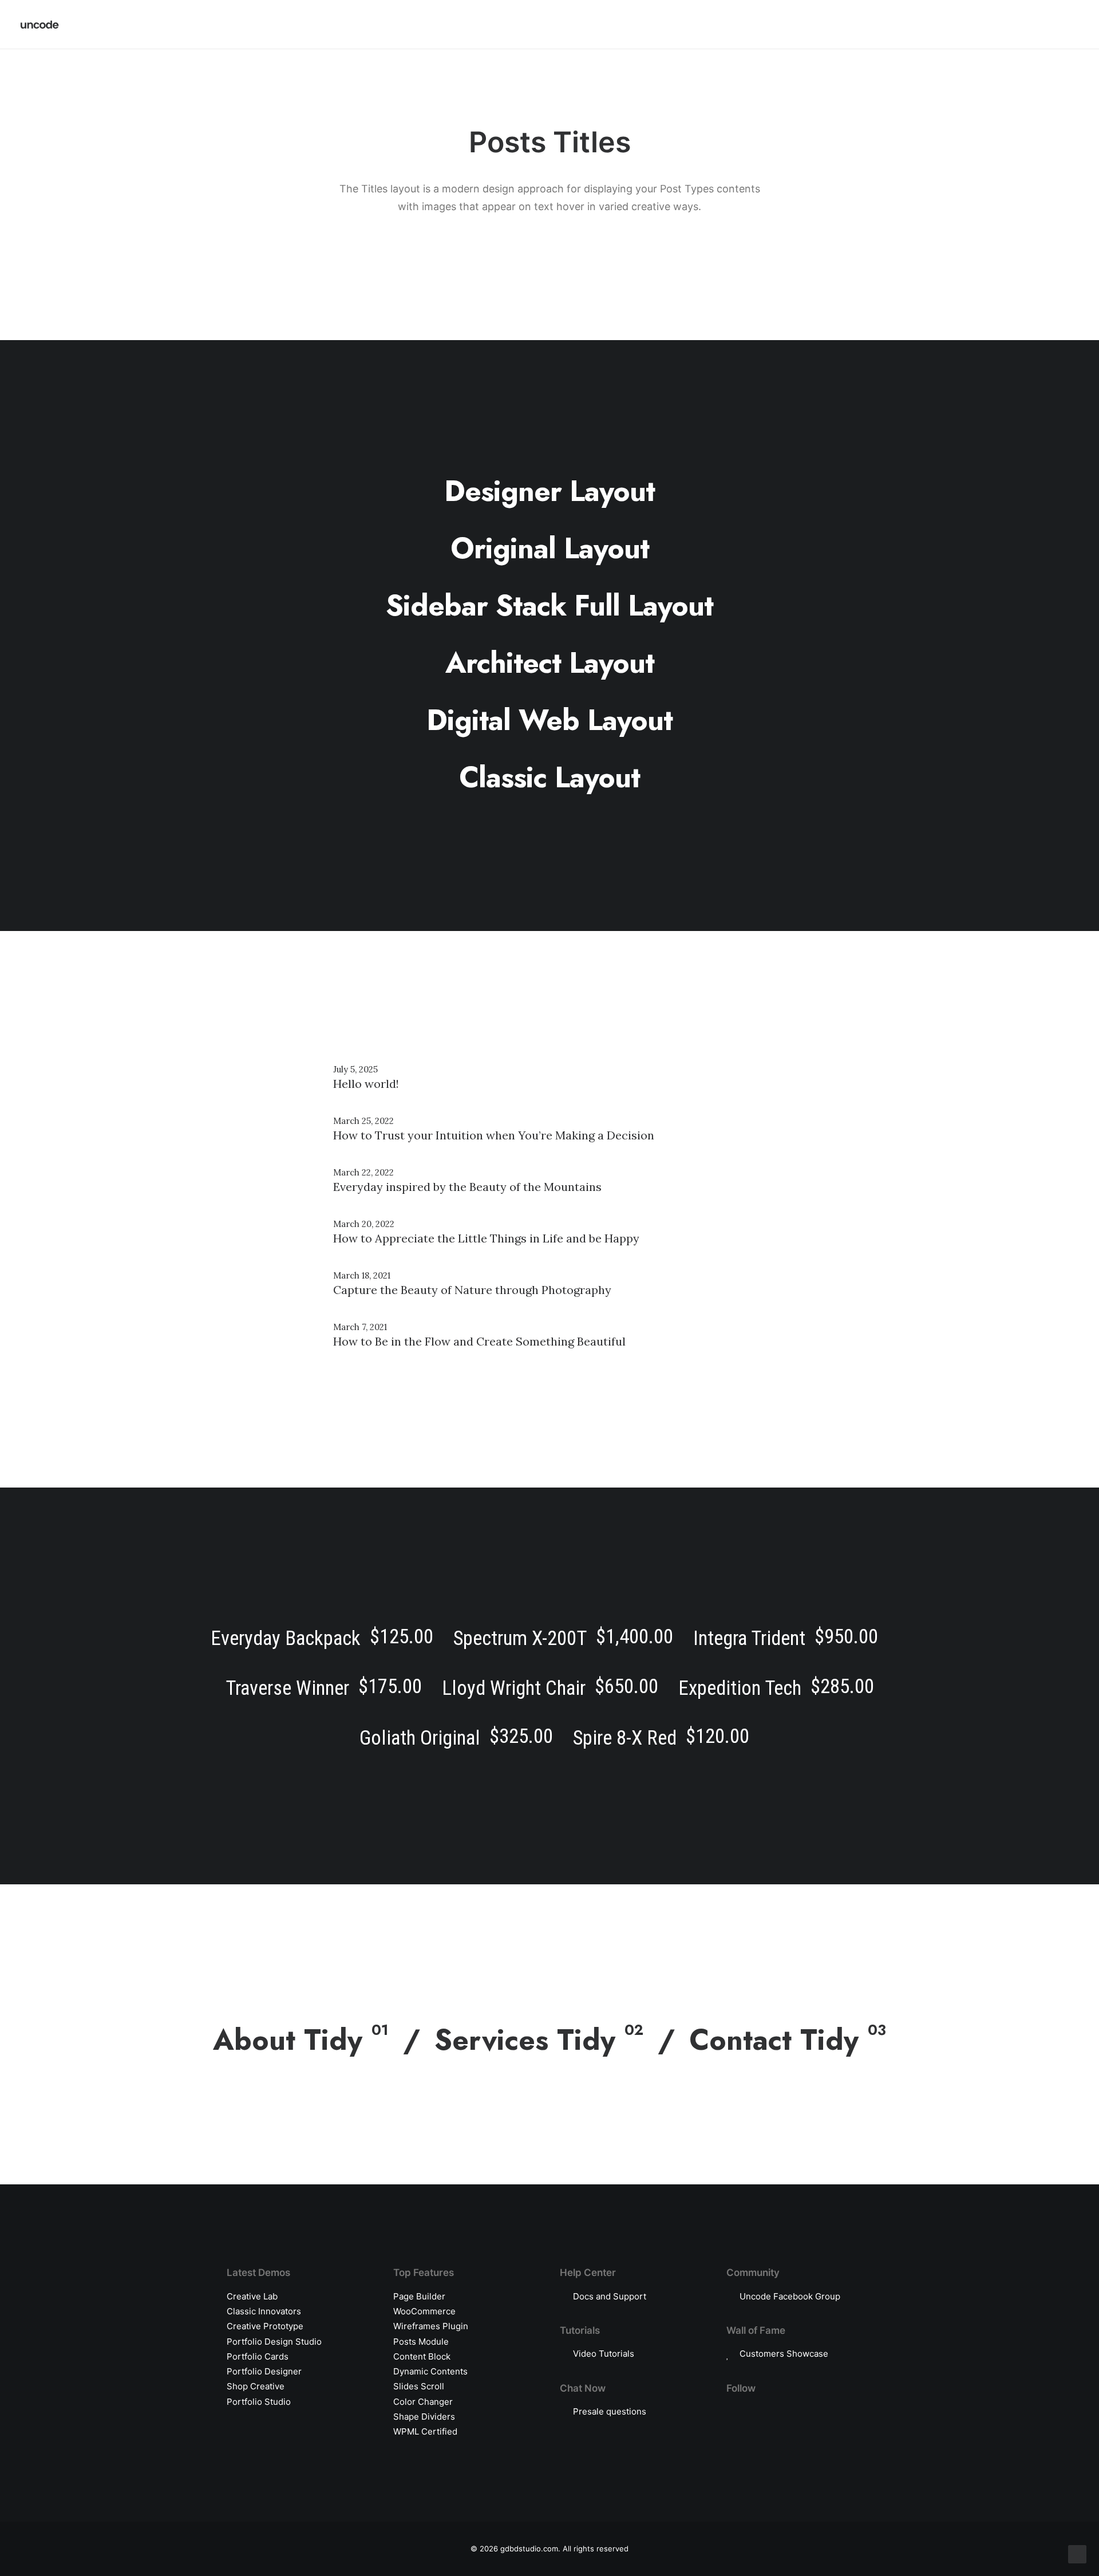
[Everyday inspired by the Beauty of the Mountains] (549, 1182)
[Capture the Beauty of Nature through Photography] (549, 1285)
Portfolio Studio (259, 2402)
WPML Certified (425, 2431)
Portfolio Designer (264, 2371)
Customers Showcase (784, 2354)
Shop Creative (256, 2386)
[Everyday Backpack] (327, 1636)
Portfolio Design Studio (274, 2342)
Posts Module (421, 2342)
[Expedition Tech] (776, 1686)
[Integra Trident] (786, 1636)
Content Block (422, 2356)
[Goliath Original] (456, 1736)
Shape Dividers (424, 2417)
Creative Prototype (265, 2326)
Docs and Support (610, 2296)
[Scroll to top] (1077, 2553)
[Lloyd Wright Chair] (550, 1686)
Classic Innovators (264, 2311)
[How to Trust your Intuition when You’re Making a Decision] (549, 1131)
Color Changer (423, 2402)
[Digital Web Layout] (549, 720)
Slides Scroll (419, 2386)
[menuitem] (1014, 25)
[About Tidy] (317, 2040)
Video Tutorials (604, 2354)
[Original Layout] (549, 549)
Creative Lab (252, 2296)
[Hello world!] (549, 1079)
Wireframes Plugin (431, 2326)
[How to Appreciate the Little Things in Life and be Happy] (549, 1234)
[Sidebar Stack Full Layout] (549, 606)
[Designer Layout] (549, 491)
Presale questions (610, 2411)
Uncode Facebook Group (790, 2296)
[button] (1014, 25)
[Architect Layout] (549, 663)
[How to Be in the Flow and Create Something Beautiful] (549, 1337)
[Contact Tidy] (780, 2034)
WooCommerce (424, 2311)
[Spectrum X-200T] (564, 1636)
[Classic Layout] (549, 778)
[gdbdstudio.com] (40, 25)
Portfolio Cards (258, 2356)
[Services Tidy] (547, 2034)
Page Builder (419, 2296)
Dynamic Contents (430, 2371)
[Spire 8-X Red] (657, 1736)
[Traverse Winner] (323, 1686)
